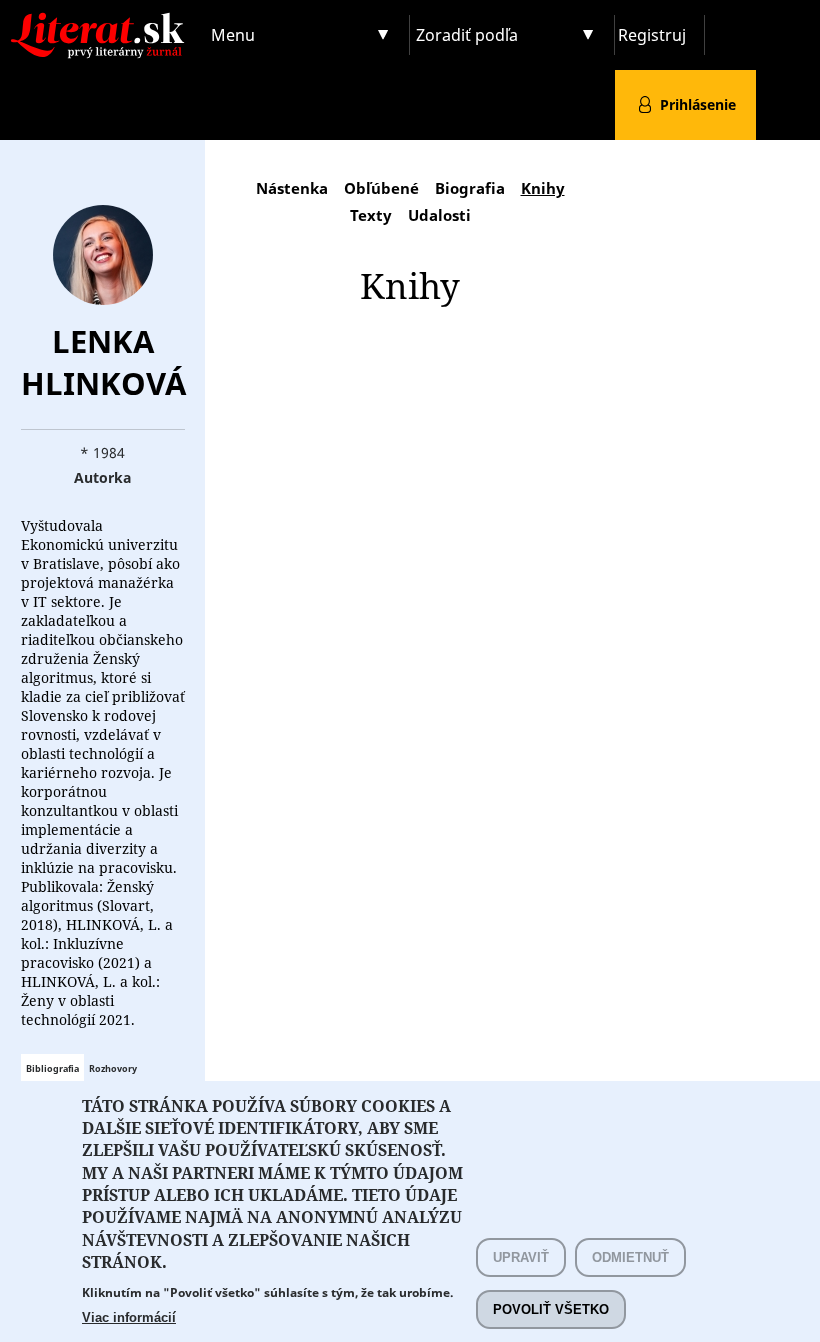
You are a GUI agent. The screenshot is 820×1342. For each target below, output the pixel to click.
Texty (371, 215)
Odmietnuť (630, 1257)
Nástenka (292, 188)
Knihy (543, 188)
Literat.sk (102, 19)
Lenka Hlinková (103, 362)
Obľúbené (381, 188)
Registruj (652, 35)
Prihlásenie (698, 104)
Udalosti (439, 215)
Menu (233, 35)
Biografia (470, 188)
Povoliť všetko (551, 1309)
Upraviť (521, 1257)
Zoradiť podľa (467, 35)
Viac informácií (129, 1317)
